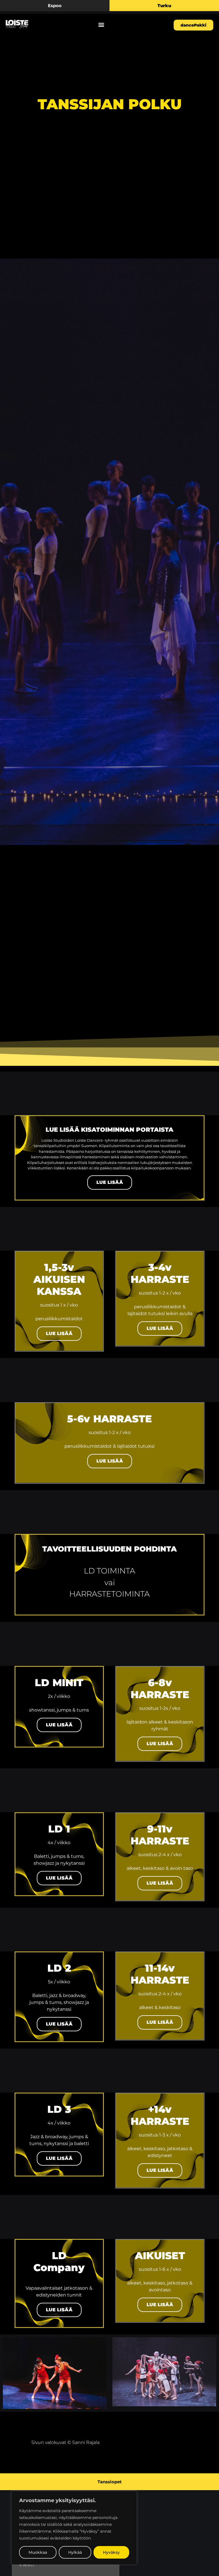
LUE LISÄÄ (110, 1182)
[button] (101, 24)
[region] (74, 2528)
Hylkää (75, 2552)
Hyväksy (111, 2552)
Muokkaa (38, 2552)
